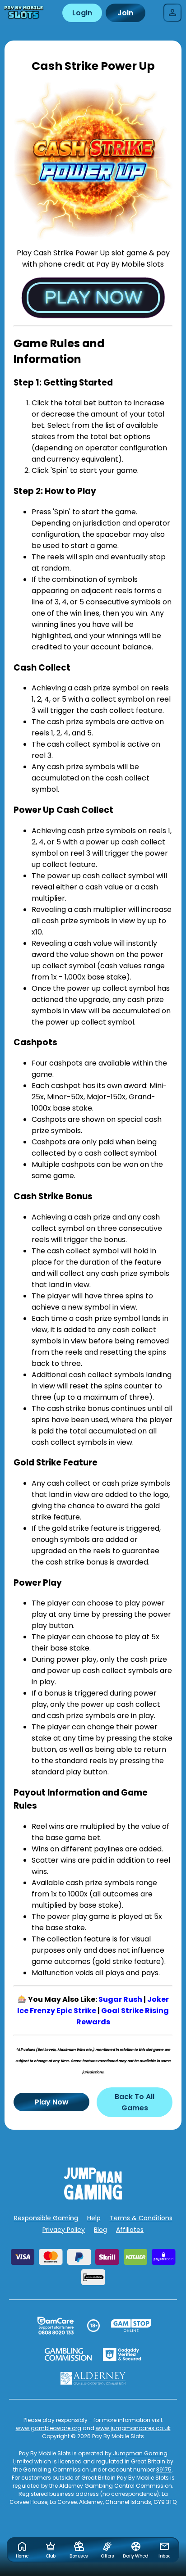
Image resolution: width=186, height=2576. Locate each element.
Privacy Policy (64, 2230)
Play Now (52, 2102)
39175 (164, 2469)
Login (82, 13)
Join (125, 13)
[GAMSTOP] (131, 2326)
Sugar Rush (120, 1999)
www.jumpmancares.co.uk (133, 2428)
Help (94, 2218)
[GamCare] (56, 2326)
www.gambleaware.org (49, 2428)
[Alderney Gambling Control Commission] (93, 2378)
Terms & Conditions (141, 2218)
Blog (100, 2230)
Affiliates (130, 2230)
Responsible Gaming (46, 2218)
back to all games (135, 2102)
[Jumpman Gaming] (93, 2197)
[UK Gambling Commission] (68, 2354)
